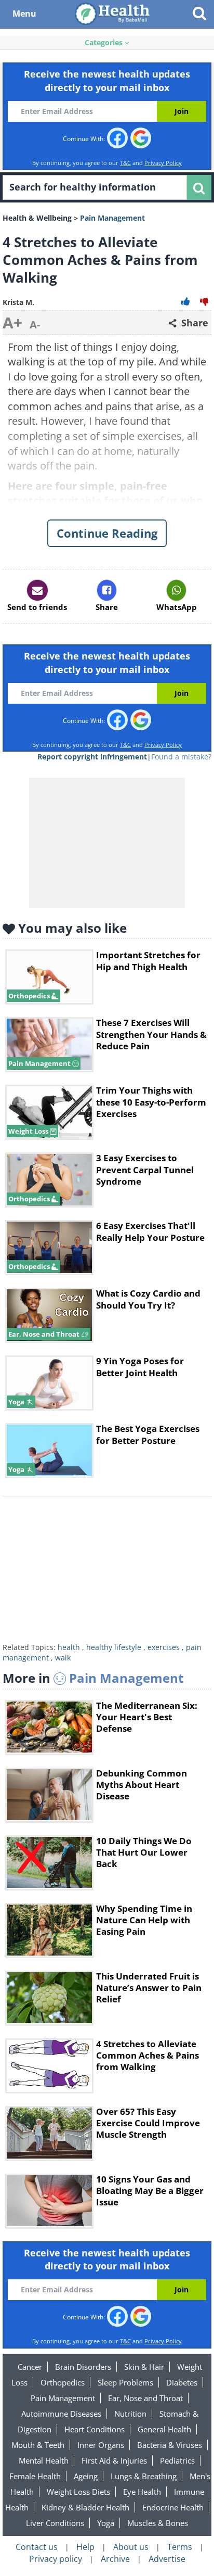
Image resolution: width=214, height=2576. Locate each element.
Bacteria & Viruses (170, 2445)
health (69, 1647)
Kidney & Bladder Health (85, 2507)
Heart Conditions (95, 2429)
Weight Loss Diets (78, 2492)
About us (131, 2547)
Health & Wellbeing (37, 218)
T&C (125, 163)
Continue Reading (107, 533)
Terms (180, 2547)
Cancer (30, 2367)
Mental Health (44, 2460)
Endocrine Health (173, 2507)
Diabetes (182, 2382)
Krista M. (18, 302)
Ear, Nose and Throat (145, 2398)
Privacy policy (56, 2559)
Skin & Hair (144, 2367)
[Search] (199, 187)
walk (63, 1658)
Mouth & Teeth (38, 2445)
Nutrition (130, 2414)
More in (93, 1678)
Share (193, 323)
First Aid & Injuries (114, 2460)
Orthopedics (63, 2382)
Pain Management (63, 2398)
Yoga (106, 2523)
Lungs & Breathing (144, 2476)
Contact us (37, 2547)
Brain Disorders (83, 2367)
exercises (164, 1647)
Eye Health (142, 2492)
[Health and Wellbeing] (113, 13)
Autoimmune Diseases (61, 2414)
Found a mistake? (181, 757)
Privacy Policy (163, 163)
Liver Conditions (55, 2523)
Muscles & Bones (158, 2523)
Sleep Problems (125, 2382)
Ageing (86, 2476)
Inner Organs (101, 2445)
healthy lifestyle (114, 1647)
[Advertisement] (107, 1572)
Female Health (35, 2476)
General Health (164, 2429)
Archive (115, 2559)
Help (85, 2547)
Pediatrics (177, 2460)
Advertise (167, 2559)
